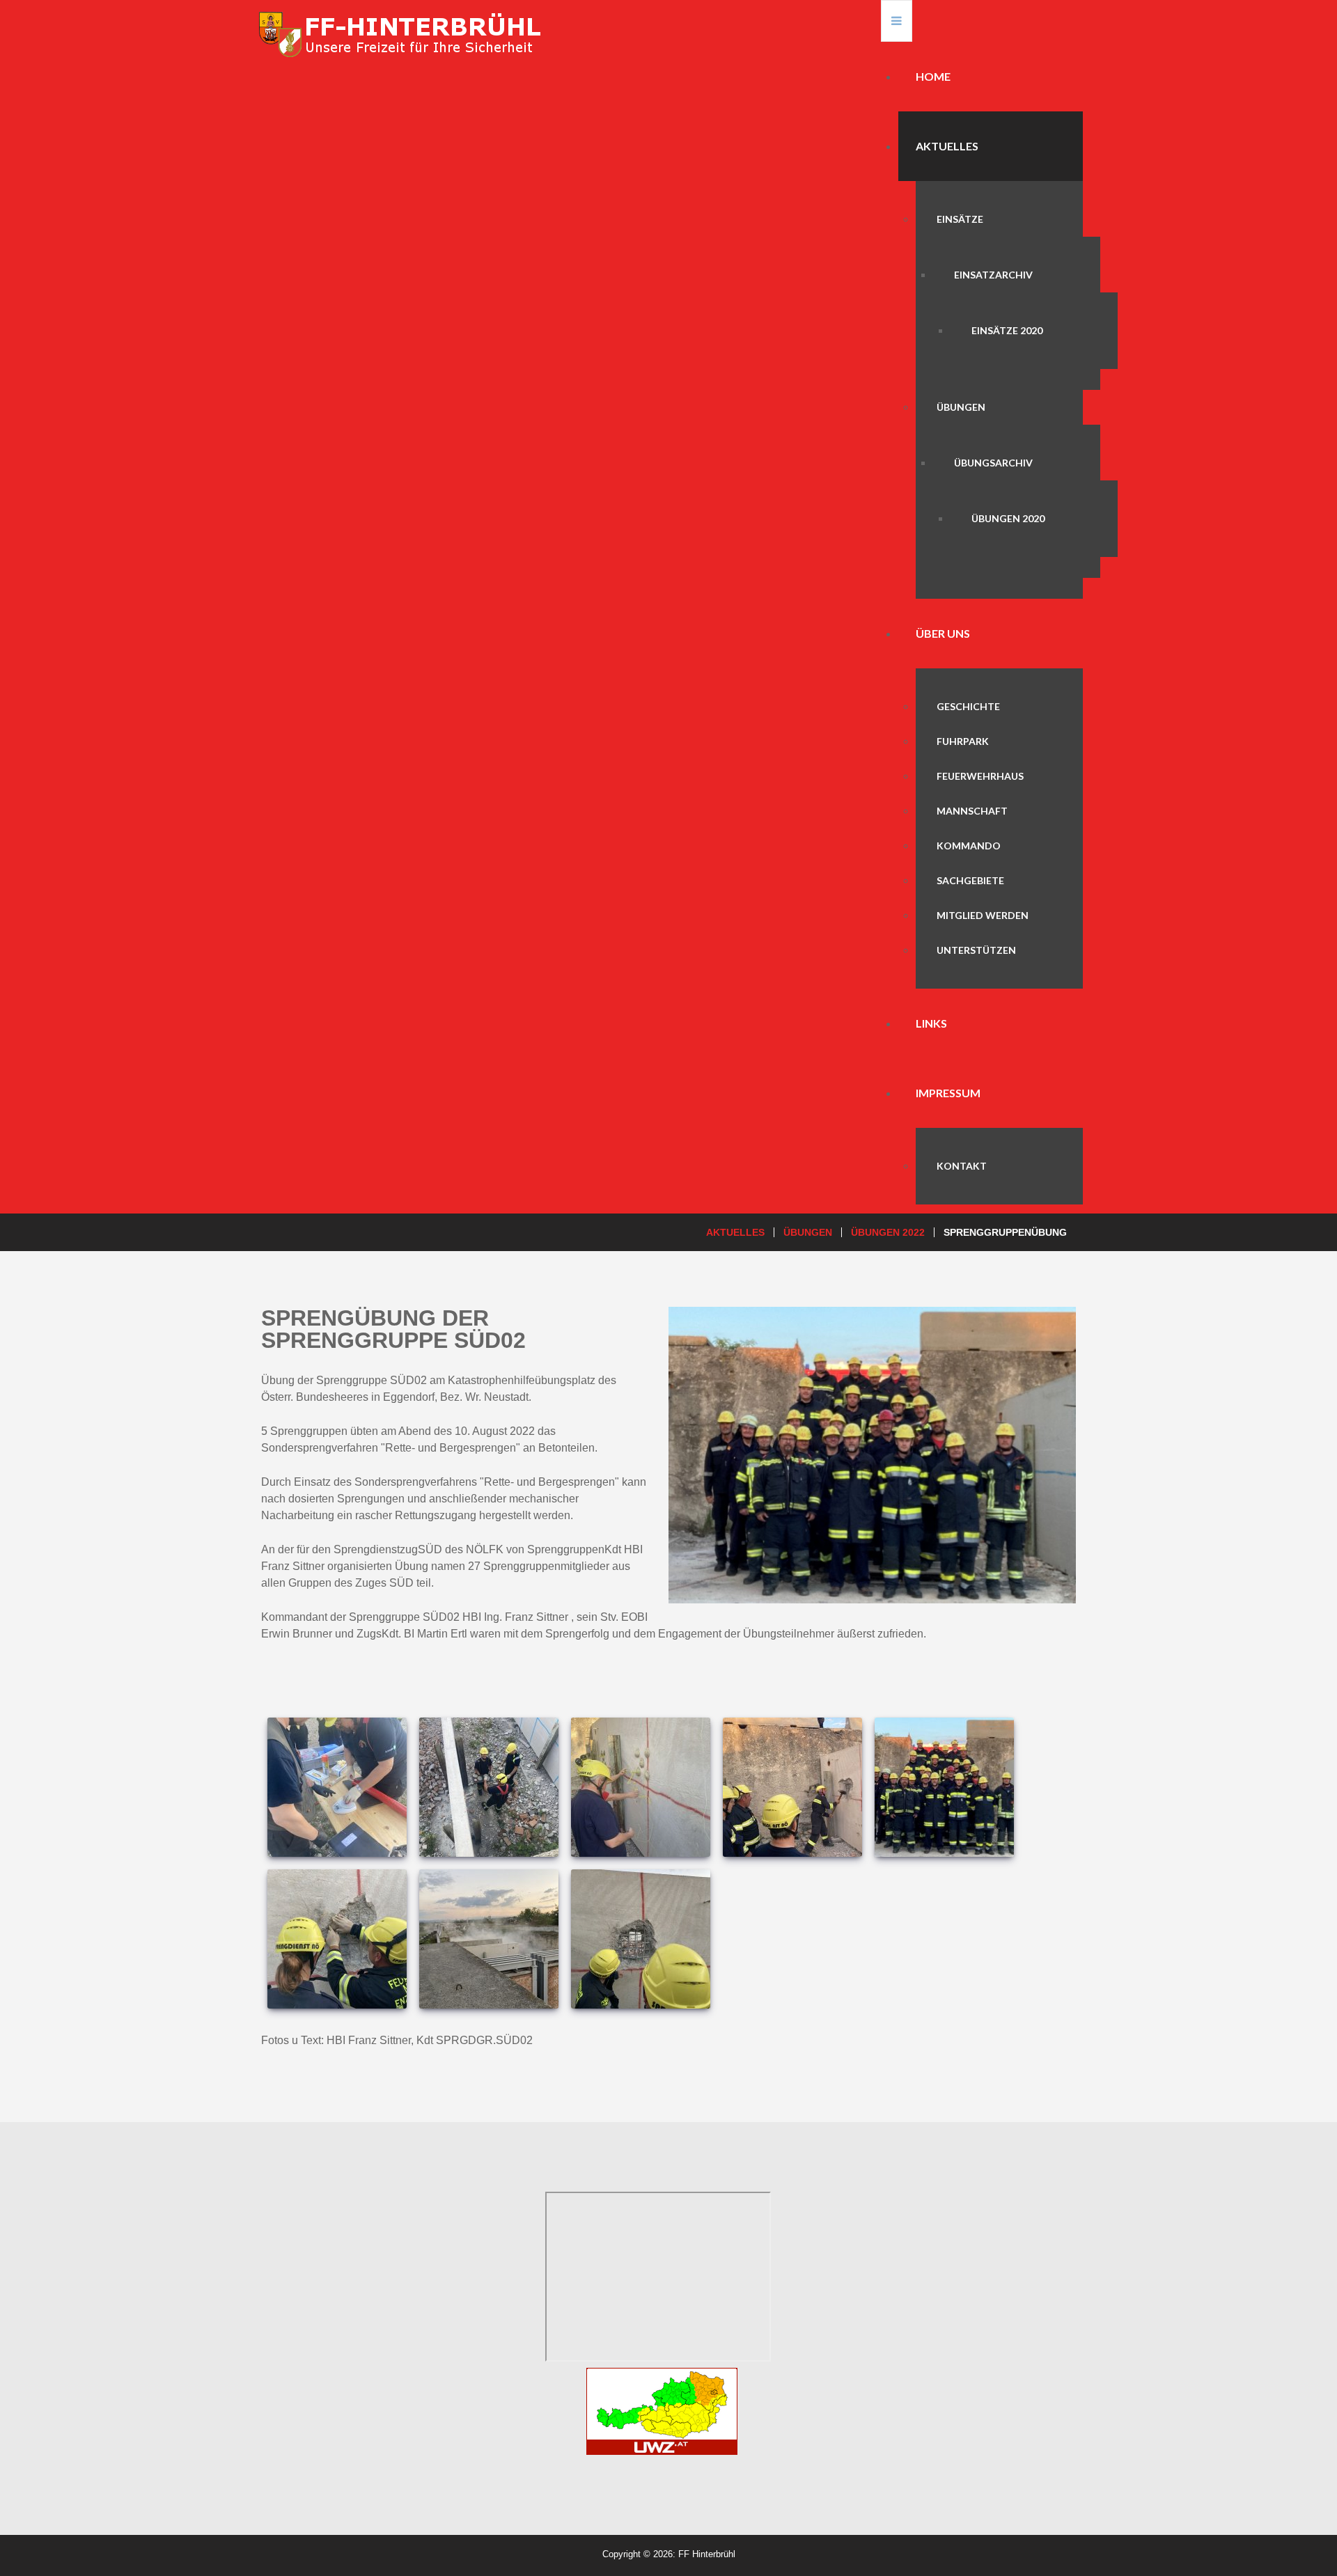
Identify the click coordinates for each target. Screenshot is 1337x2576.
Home (933, 76)
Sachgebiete (970, 880)
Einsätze (960, 219)
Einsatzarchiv (993, 275)
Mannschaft (972, 811)
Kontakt (962, 1166)
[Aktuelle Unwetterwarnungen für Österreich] (662, 2409)
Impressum (948, 1093)
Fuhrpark (963, 741)
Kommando (969, 846)
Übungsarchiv (993, 463)
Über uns (943, 633)
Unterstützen (976, 950)
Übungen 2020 (1008, 518)
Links (931, 1023)
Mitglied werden (983, 915)
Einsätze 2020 (1007, 330)
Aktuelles (947, 146)
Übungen (961, 407)
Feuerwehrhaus (980, 776)
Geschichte (968, 706)
